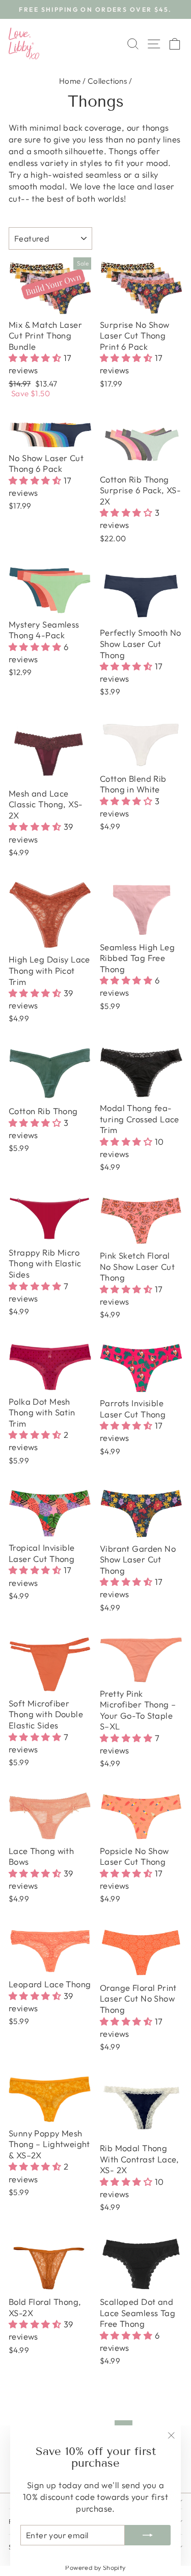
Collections (107, 81)
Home (70, 81)
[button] (36, 358)
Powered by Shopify (95, 2567)
